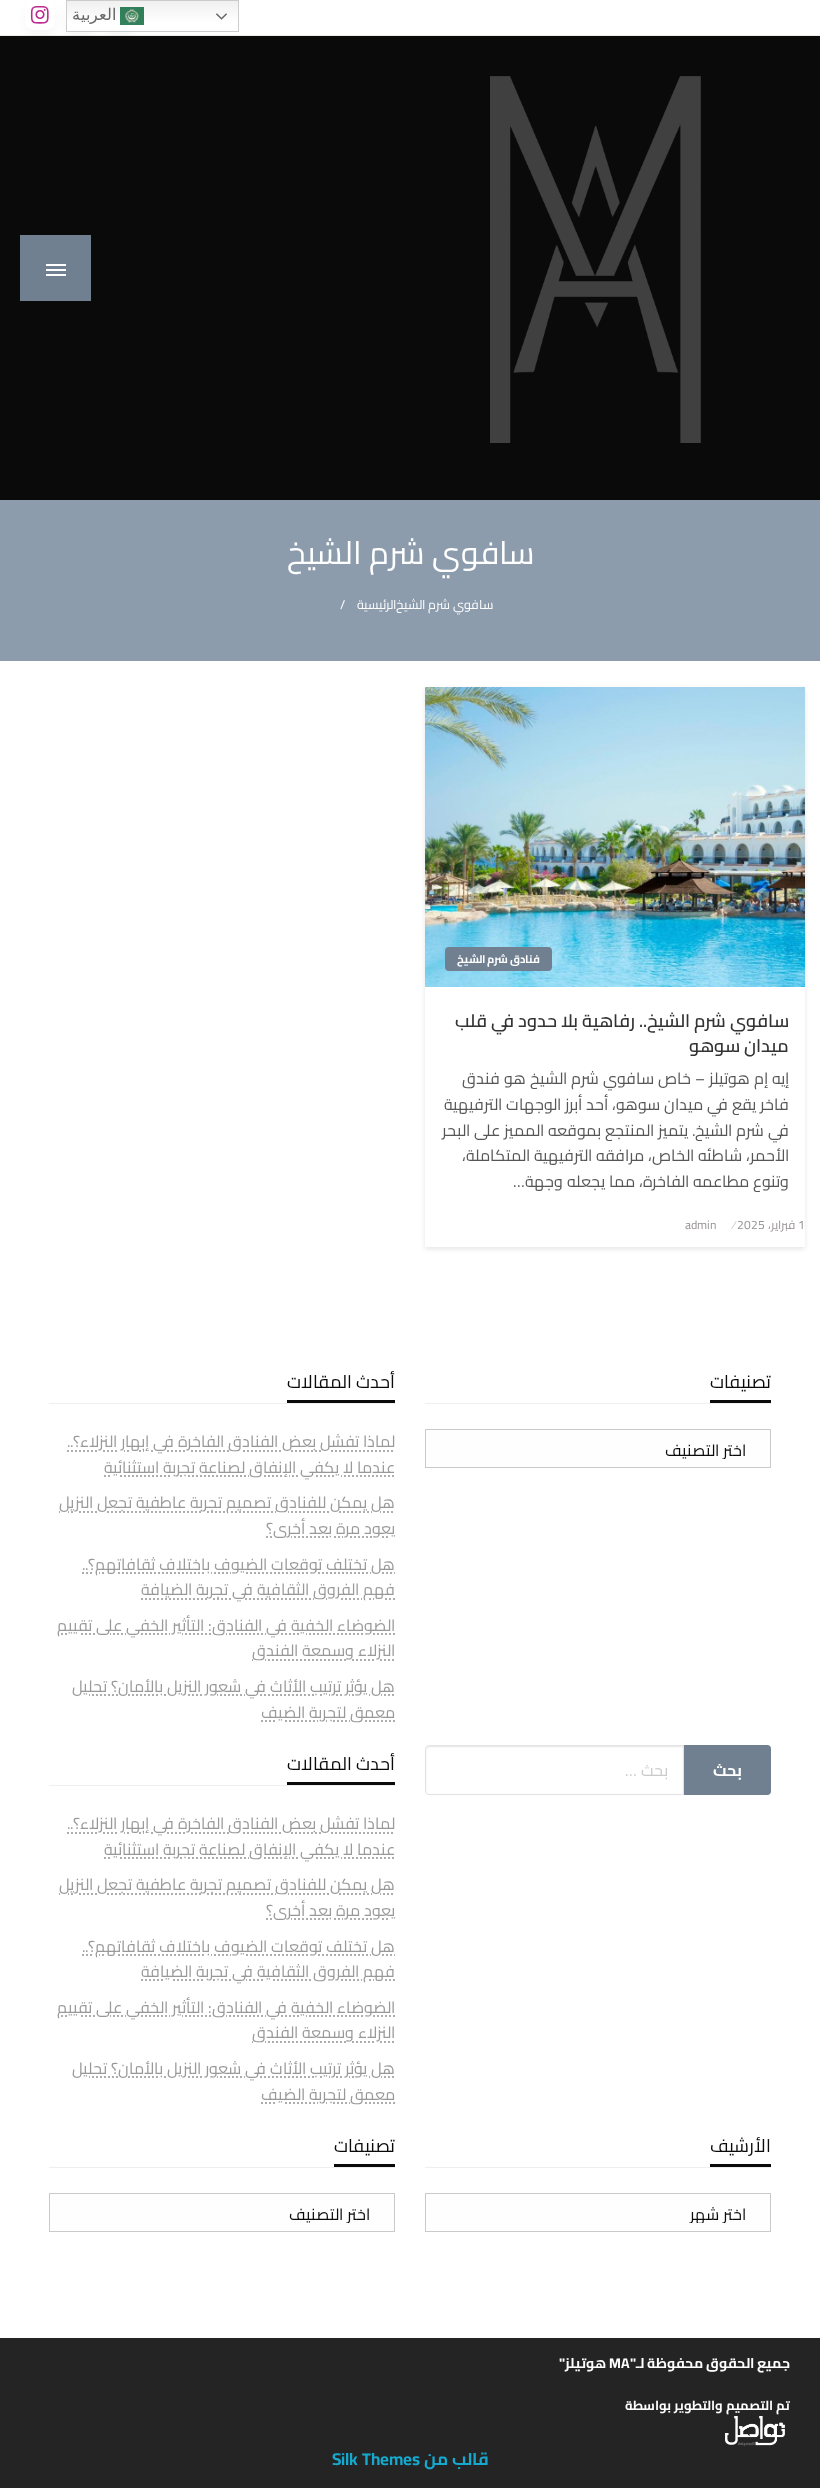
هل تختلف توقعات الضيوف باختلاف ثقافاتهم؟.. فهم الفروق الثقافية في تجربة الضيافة (238, 1577)
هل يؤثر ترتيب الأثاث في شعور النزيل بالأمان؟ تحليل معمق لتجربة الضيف (233, 1699)
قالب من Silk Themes (410, 2459)
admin (700, 1224)
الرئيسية (376, 604)
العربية (96, 14)
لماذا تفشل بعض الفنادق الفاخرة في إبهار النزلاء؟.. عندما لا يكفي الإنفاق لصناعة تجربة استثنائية (231, 1454)
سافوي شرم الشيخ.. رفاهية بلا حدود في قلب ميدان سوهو (622, 1033)
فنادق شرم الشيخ (498, 959)
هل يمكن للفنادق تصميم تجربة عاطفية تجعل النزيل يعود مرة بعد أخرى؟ (227, 1515)
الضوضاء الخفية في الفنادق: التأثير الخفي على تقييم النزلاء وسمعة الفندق (226, 1638)
